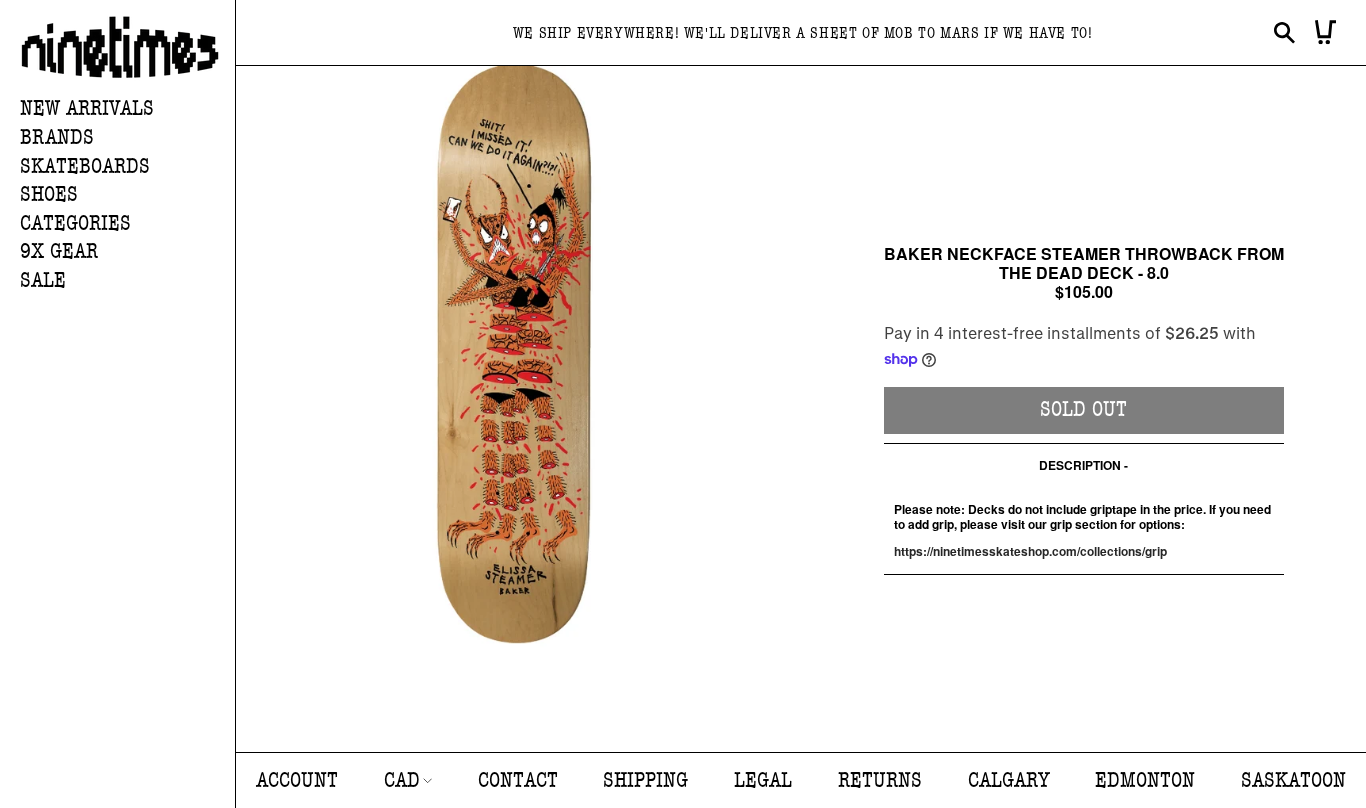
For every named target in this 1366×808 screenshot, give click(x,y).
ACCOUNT (297, 780)
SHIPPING (645, 780)
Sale (43, 280)
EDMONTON (1145, 780)
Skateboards (85, 166)
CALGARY (1009, 780)
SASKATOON (1293, 780)
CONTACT (518, 780)
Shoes (49, 194)
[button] (127, 138)
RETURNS (880, 780)
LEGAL (763, 780)
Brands (57, 137)
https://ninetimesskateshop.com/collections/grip (1030, 551)
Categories (75, 223)
